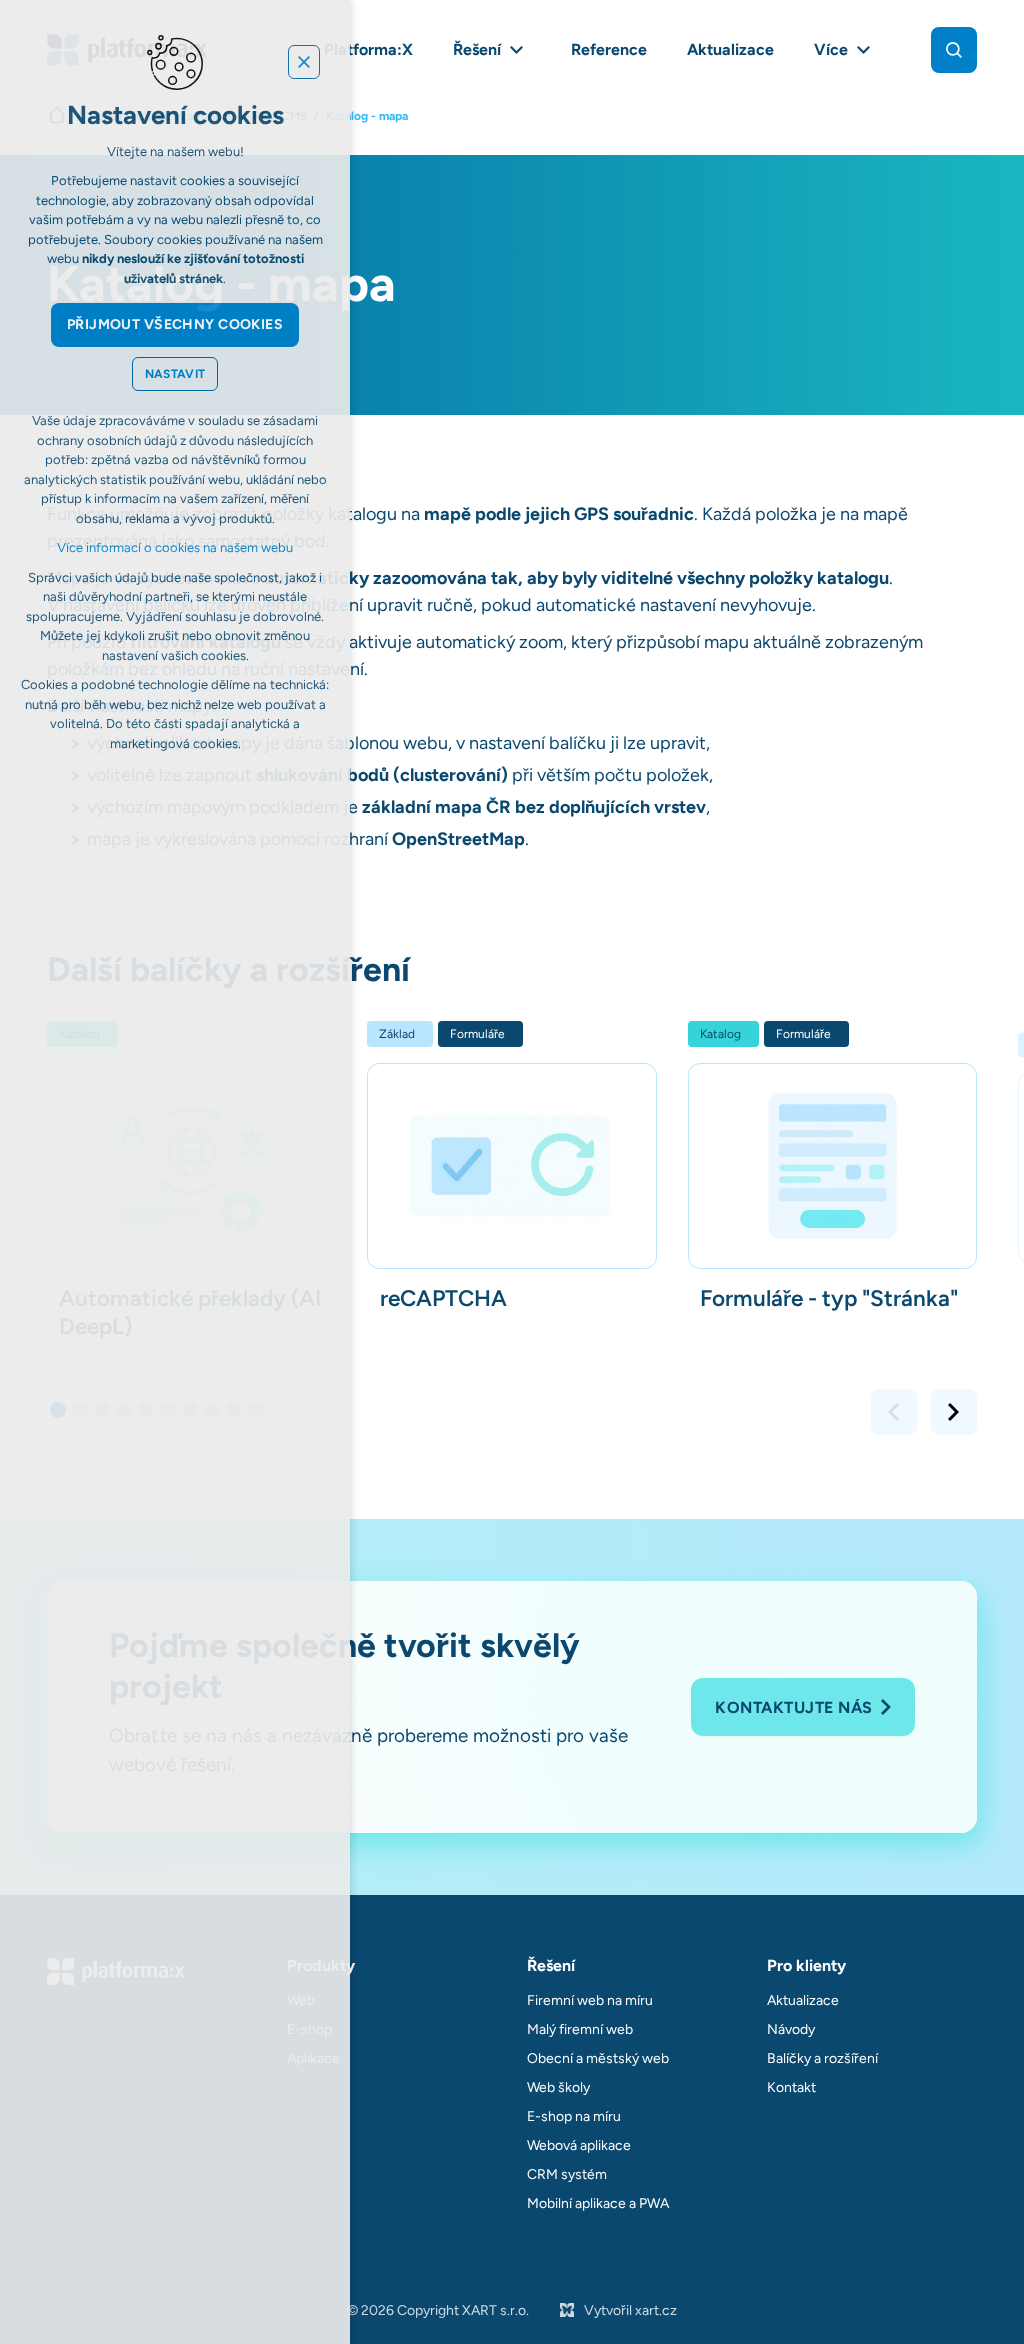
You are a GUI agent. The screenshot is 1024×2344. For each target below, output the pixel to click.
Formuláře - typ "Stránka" (829, 1298)
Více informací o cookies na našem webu (175, 547)
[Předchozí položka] (894, 1412)
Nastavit (175, 374)
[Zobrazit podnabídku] (516, 50)
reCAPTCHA (443, 1298)
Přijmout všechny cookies (175, 324)
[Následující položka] (954, 1412)
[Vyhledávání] (954, 50)
